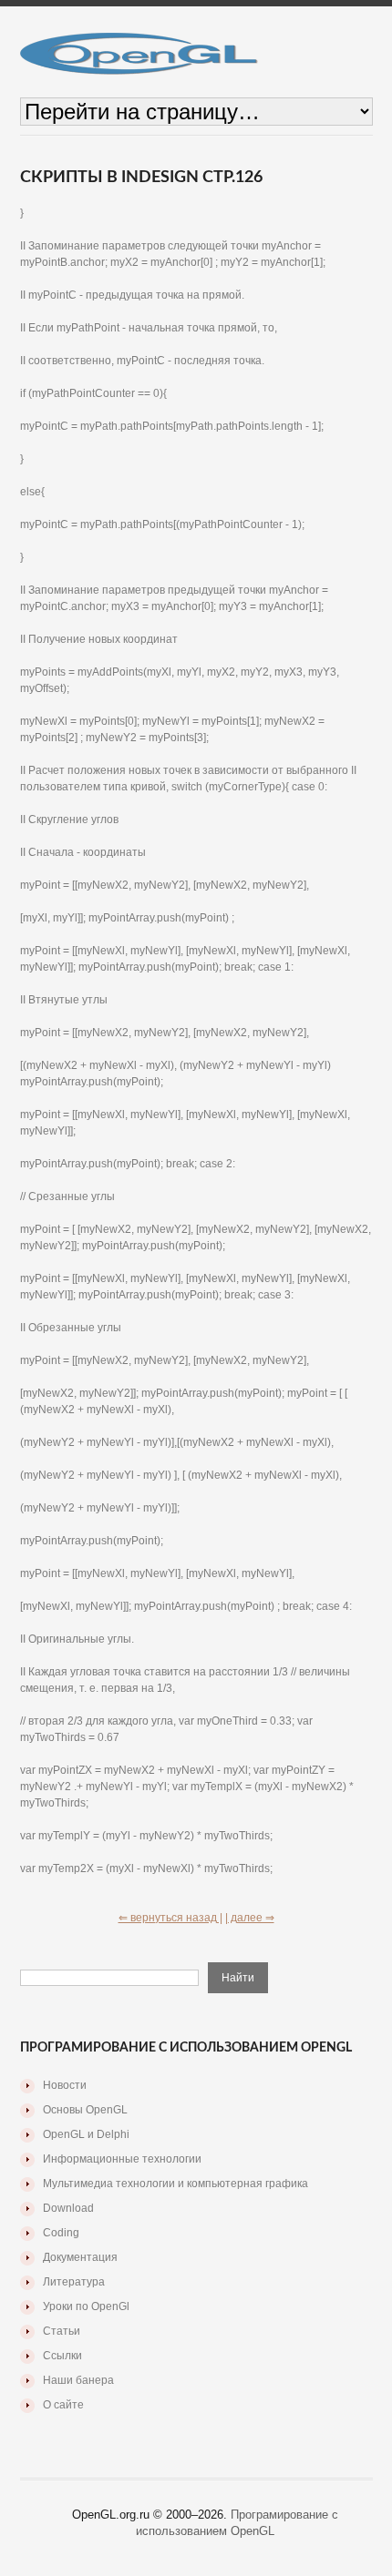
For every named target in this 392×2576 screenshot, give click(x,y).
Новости (65, 2085)
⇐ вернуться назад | (170, 1918)
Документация (80, 2257)
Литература (74, 2282)
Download (68, 2208)
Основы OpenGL (85, 2110)
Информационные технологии (122, 2159)
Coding (61, 2233)
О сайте (63, 2405)
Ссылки (62, 2356)
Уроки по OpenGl (86, 2306)
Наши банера (78, 2380)
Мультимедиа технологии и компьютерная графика (175, 2184)
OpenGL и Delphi (86, 2134)
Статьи (62, 2331)
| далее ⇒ (250, 1918)
